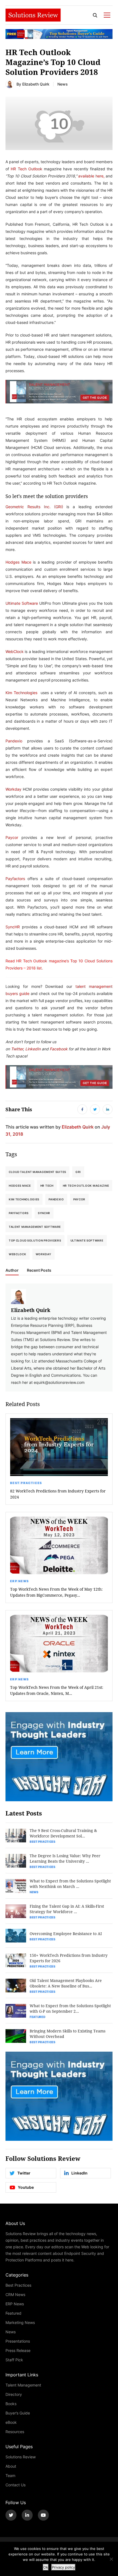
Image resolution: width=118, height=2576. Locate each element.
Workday (13, 789)
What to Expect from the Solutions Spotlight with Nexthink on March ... (70, 1884)
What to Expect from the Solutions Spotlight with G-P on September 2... (70, 2008)
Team (10, 2475)
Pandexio (14, 741)
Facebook (59, 1049)
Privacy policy (63, 2567)
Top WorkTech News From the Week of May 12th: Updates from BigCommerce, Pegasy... (56, 1592)
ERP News (19, 1581)
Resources (15, 2432)
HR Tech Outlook (26, 169)
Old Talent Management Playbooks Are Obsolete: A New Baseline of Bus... (66, 1983)
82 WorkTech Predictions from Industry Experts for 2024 (58, 1494)
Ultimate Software (22, 603)
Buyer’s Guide (18, 2413)
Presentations (18, 2341)
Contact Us (16, 2485)
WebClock (15, 651)
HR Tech (47, 1186)
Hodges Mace (18, 562)
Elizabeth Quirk (36, 84)
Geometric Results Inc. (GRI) (34, 507)
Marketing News (20, 2322)
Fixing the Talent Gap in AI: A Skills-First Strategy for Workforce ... (67, 1909)
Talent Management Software (35, 1227)
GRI (78, 1172)
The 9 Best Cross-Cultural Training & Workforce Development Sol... (63, 1833)
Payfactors (15, 879)
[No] (111, 2559)
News (63, 84)
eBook (11, 2422)
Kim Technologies (21, 693)
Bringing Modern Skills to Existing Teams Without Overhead (68, 2034)
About (11, 2466)
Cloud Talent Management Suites (37, 1172)
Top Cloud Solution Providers (35, 1240)
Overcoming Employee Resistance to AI (66, 1934)
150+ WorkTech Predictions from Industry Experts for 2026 (69, 1958)
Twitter (17, 1049)
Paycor (12, 837)
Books (11, 2404)
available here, (91, 176)
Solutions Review (21, 2457)
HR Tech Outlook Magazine (86, 1186)
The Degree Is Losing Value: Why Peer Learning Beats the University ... (65, 1858)
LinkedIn (33, 1049)
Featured (38, 2017)
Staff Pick (14, 2360)
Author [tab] (12, 1270)
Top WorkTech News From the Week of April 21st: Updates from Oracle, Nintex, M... (57, 1690)
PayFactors (19, 1213)
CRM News (15, 2294)
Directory (14, 2394)
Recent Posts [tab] (39, 1270)
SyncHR (13, 927)
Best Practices (26, 1483)
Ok (46, 2567)
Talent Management (23, 2385)
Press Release (18, 2350)
